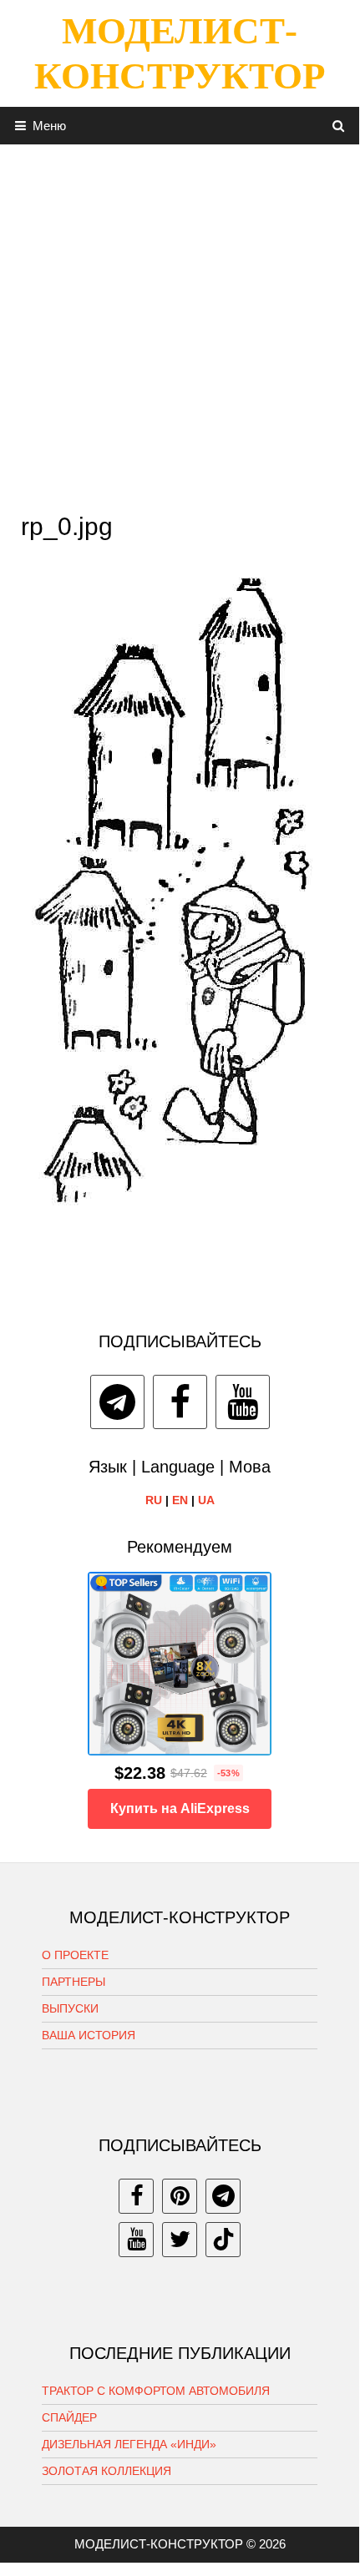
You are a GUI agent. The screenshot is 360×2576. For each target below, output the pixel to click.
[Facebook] (180, 1402)
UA (206, 1500)
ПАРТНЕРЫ (74, 1982)
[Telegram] (117, 1402)
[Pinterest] (180, 2196)
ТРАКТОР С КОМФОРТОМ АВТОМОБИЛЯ (156, 2391)
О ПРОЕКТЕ (75, 1955)
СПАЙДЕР (69, 2417)
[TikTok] (223, 2240)
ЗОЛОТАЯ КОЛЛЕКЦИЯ (106, 2471)
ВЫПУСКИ (70, 2008)
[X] (180, 2240)
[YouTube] (243, 1402)
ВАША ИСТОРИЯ (89, 2035)
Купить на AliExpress (180, 1808)
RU (154, 1500)
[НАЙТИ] (339, 126)
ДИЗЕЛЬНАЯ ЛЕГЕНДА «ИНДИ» (129, 2444)
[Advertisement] (180, 324)
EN (180, 1500)
